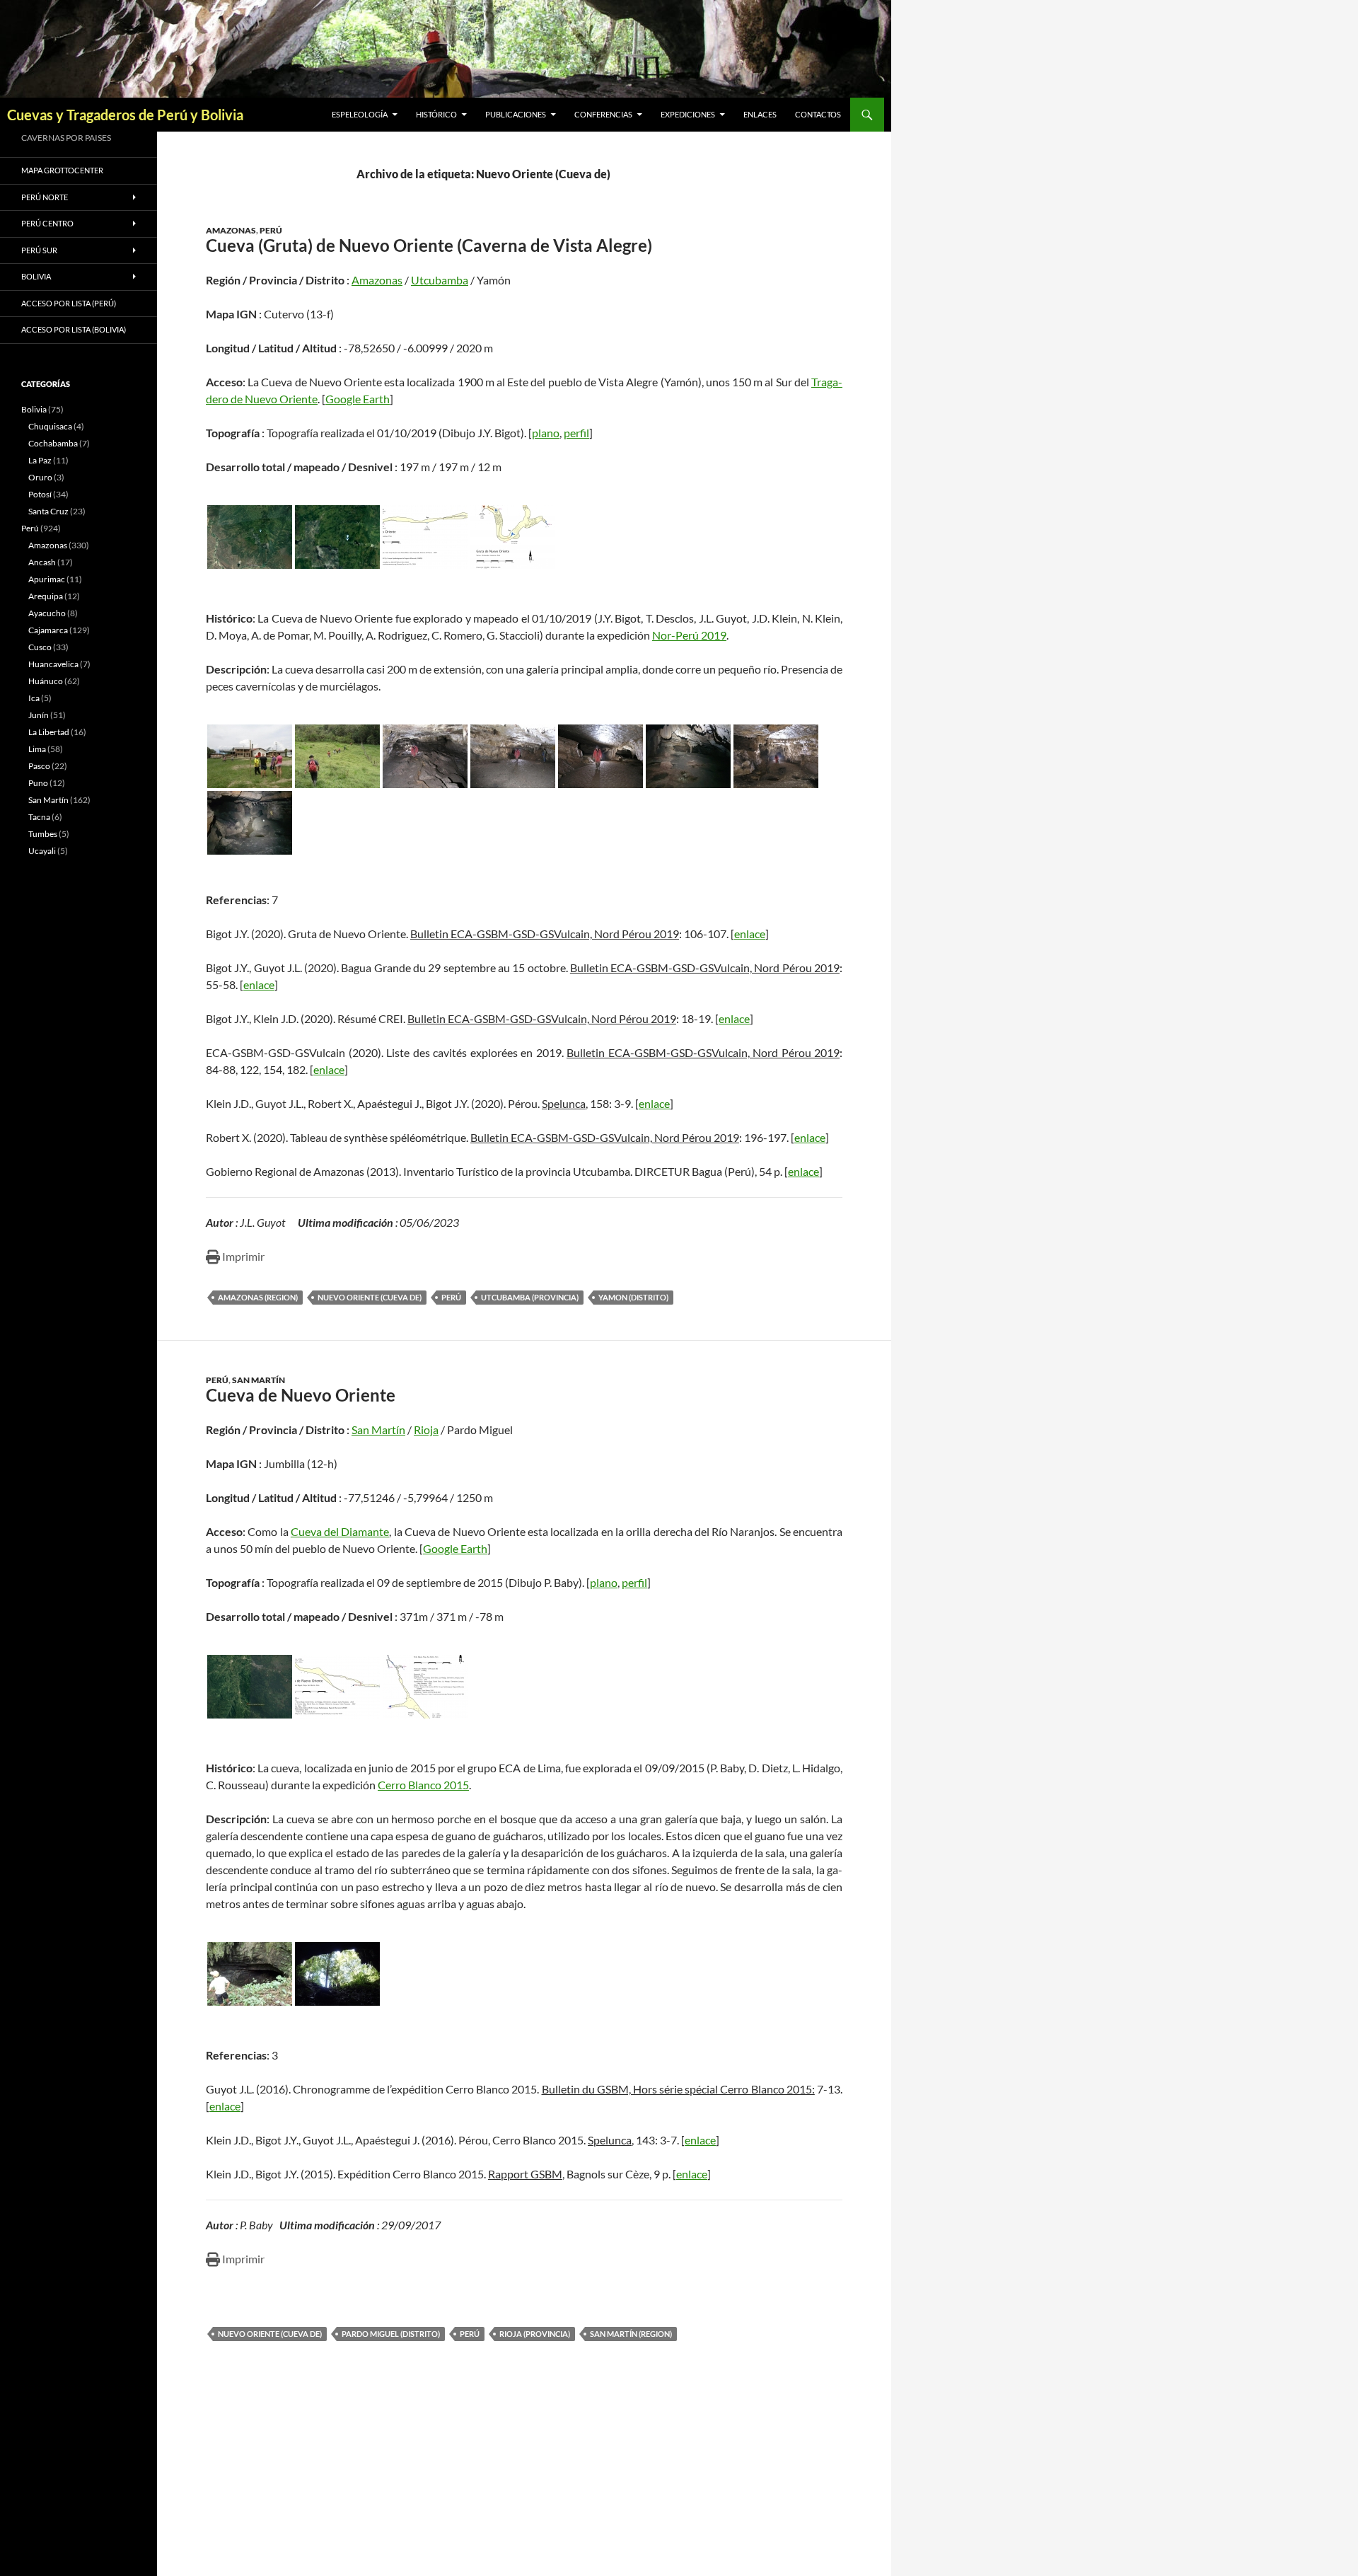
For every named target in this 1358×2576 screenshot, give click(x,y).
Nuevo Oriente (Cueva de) (370, 1297)
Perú (271, 230)
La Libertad (49, 732)
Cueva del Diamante (340, 1531)
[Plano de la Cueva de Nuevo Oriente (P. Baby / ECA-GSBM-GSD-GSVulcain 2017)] (425, 1687)
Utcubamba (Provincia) (530, 1297)
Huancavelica (53, 664)
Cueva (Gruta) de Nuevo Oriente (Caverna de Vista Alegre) (429, 245)
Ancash (42, 562)
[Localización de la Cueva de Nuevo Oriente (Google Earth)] (250, 537)
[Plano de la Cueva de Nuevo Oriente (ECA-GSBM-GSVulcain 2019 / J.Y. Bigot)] (513, 537)
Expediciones (688, 114)
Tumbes (43, 834)
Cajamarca (48, 630)
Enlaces (760, 114)
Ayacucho (47, 613)
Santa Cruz (48, 511)
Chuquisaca (50, 426)
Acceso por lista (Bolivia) (74, 329)
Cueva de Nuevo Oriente (301, 1395)
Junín (39, 715)
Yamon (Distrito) (633, 1297)
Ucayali (42, 851)
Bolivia (34, 409)
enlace (750, 934)
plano (546, 433)
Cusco (40, 647)
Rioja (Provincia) (535, 2334)
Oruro (40, 477)
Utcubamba (440, 280)
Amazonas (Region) (258, 1297)
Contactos (818, 114)
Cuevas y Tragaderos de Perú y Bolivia (125, 115)
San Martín (259, 1380)
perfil (576, 433)
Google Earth (358, 399)
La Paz (40, 460)
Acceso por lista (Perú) (69, 303)
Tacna (39, 817)
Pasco (39, 766)
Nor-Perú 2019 (689, 635)
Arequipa (46, 596)
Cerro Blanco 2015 (423, 1785)
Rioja (426, 1429)
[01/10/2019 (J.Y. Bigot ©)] (250, 756)
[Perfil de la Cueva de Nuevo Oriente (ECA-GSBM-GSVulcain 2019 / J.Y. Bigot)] (425, 537)
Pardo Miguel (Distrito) (391, 2334)
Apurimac (47, 579)
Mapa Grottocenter (62, 170)
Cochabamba (53, 443)
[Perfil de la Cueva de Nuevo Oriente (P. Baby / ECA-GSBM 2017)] (337, 1687)
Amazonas (231, 230)
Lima (37, 749)
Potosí (40, 494)
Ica (34, 698)
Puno (38, 783)
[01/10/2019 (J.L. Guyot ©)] (688, 756)
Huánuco (46, 681)
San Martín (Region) (631, 2334)
